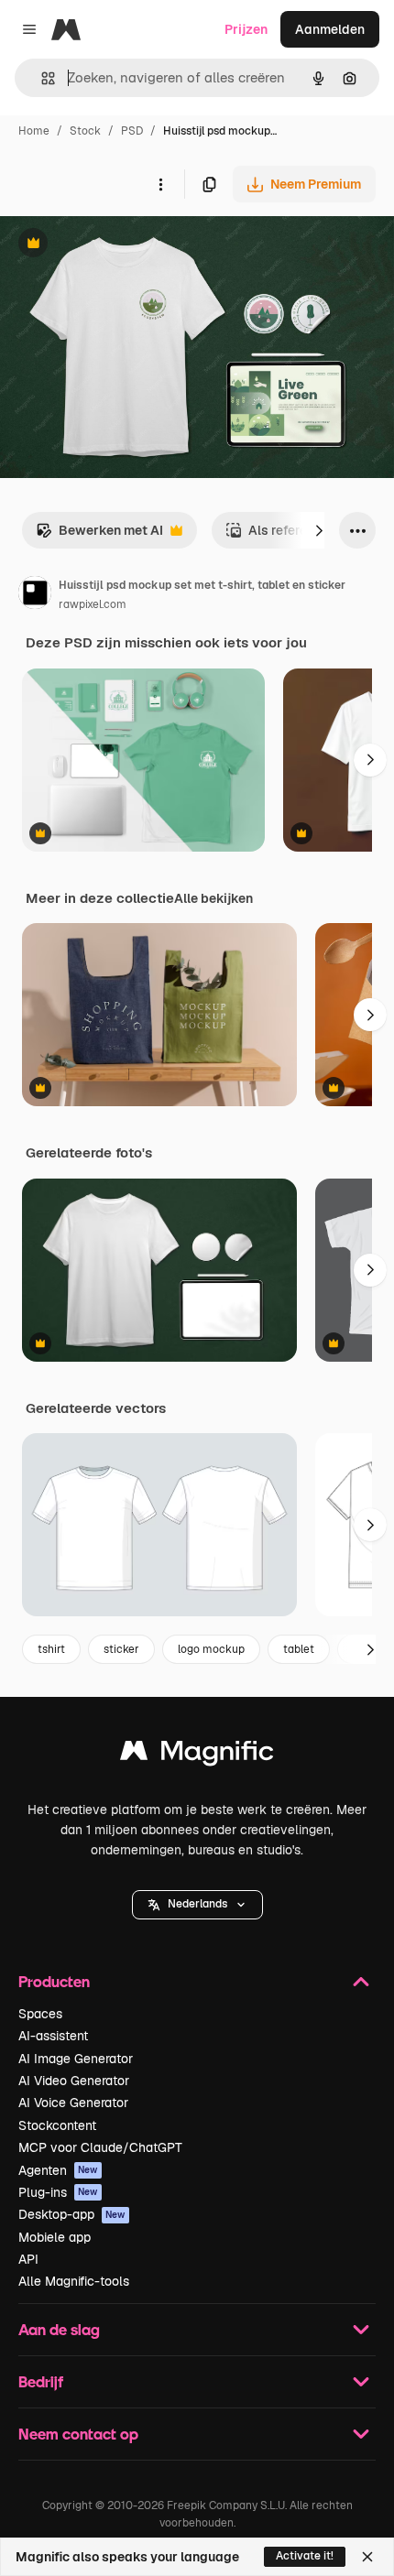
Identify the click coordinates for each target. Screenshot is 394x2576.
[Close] (367, 2557)
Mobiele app (55, 2237)
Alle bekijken (213, 898)
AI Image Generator (76, 2059)
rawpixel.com (93, 604)
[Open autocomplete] (41, 78)
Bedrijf (41, 2381)
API (28, 2259)
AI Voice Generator (73, 2103)
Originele (120, 245)
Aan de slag (59, 2329)
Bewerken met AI (99, 535)
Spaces (40, 2014)
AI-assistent (53, 2036)
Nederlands (197, 1904)
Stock (85, 131)
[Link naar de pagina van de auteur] (35, 595)
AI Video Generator (74, 2081)
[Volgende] (319, 530)
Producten (54, 1981)
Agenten (58, 2170)
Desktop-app (72, 2214)
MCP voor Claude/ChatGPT (100, 2147)
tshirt (51, 1649)
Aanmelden (330, 29)
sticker (121, 1649)
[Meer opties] (160, 184)
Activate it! (305, 2556)
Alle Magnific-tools (74, 2281)
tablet (299, 1649)
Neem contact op (78, 2434)
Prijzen (246, 29)
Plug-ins (58, 2192)
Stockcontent (57, 2125)
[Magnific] (197, 1755)
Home (34, 131)
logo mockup (211, 1649)
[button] (197, 1905)
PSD (132, 131)
